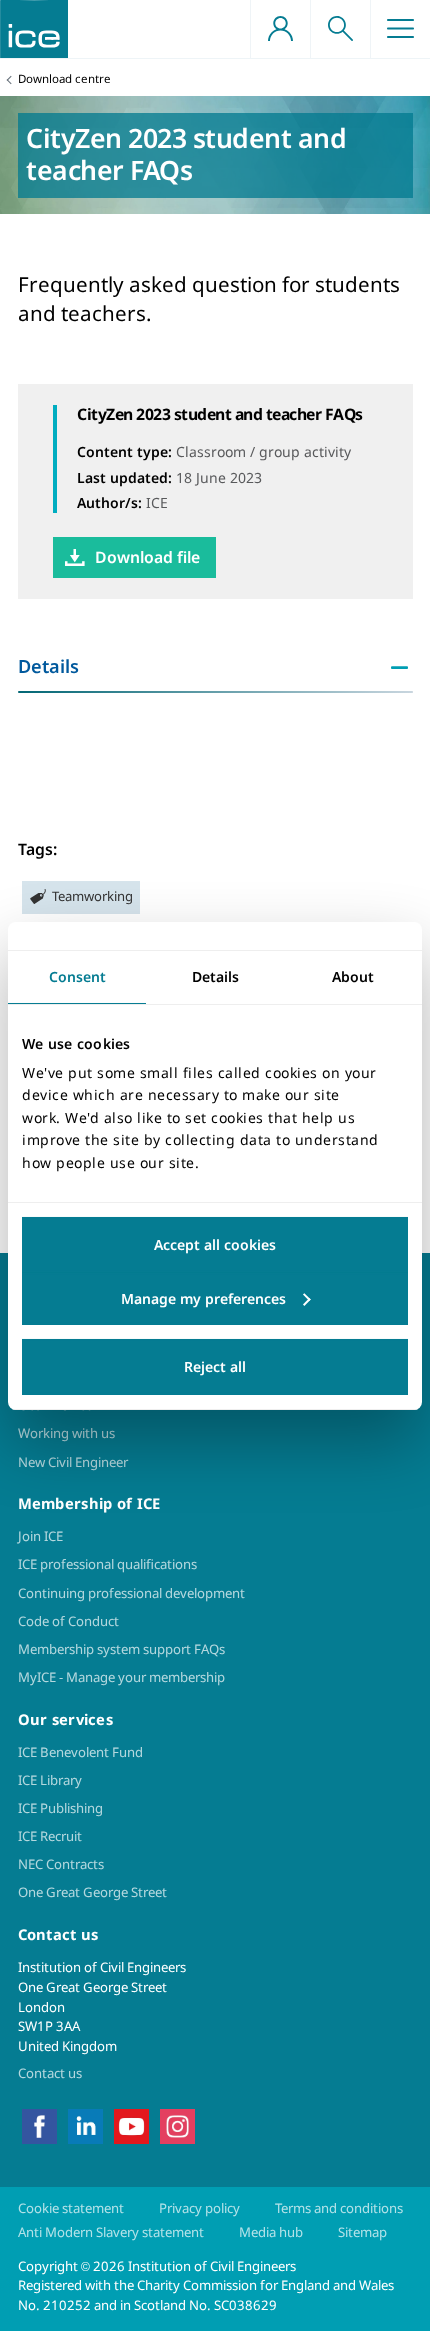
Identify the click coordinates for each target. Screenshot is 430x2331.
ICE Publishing (60, 1808)
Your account (280, 29)
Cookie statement (71, 2208)
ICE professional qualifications (107, 1564)
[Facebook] (39, 2125)
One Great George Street (92, 1892)
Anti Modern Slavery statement (111, 2232)
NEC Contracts (61, 1864)
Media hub (271, 2232)
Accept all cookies (215, 1244)
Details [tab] (215, 975)
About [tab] (353, 975)
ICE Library (50, 1780)
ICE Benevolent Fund (80, 1752)
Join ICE (40, 1536)
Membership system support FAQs (121, 1649)
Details (48, 666)
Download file (147, 557)
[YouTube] (131, 2125)
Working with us (66, 1433)
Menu (400, 29)
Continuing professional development (131, 1593)
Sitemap (362, 2232)
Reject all (215, 1366)
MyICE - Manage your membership (121, 1677)
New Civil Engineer (73, 1462)
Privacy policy (199, 2208)
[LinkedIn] (85, 2125)
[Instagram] (177, 2125)
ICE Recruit (50, 1836)
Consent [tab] (77, 975)
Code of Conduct (68, 1621)
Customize (215, 1299)
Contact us (50, 2073)
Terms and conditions (339, 2208)
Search (340, 29)
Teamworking (92, 896)
